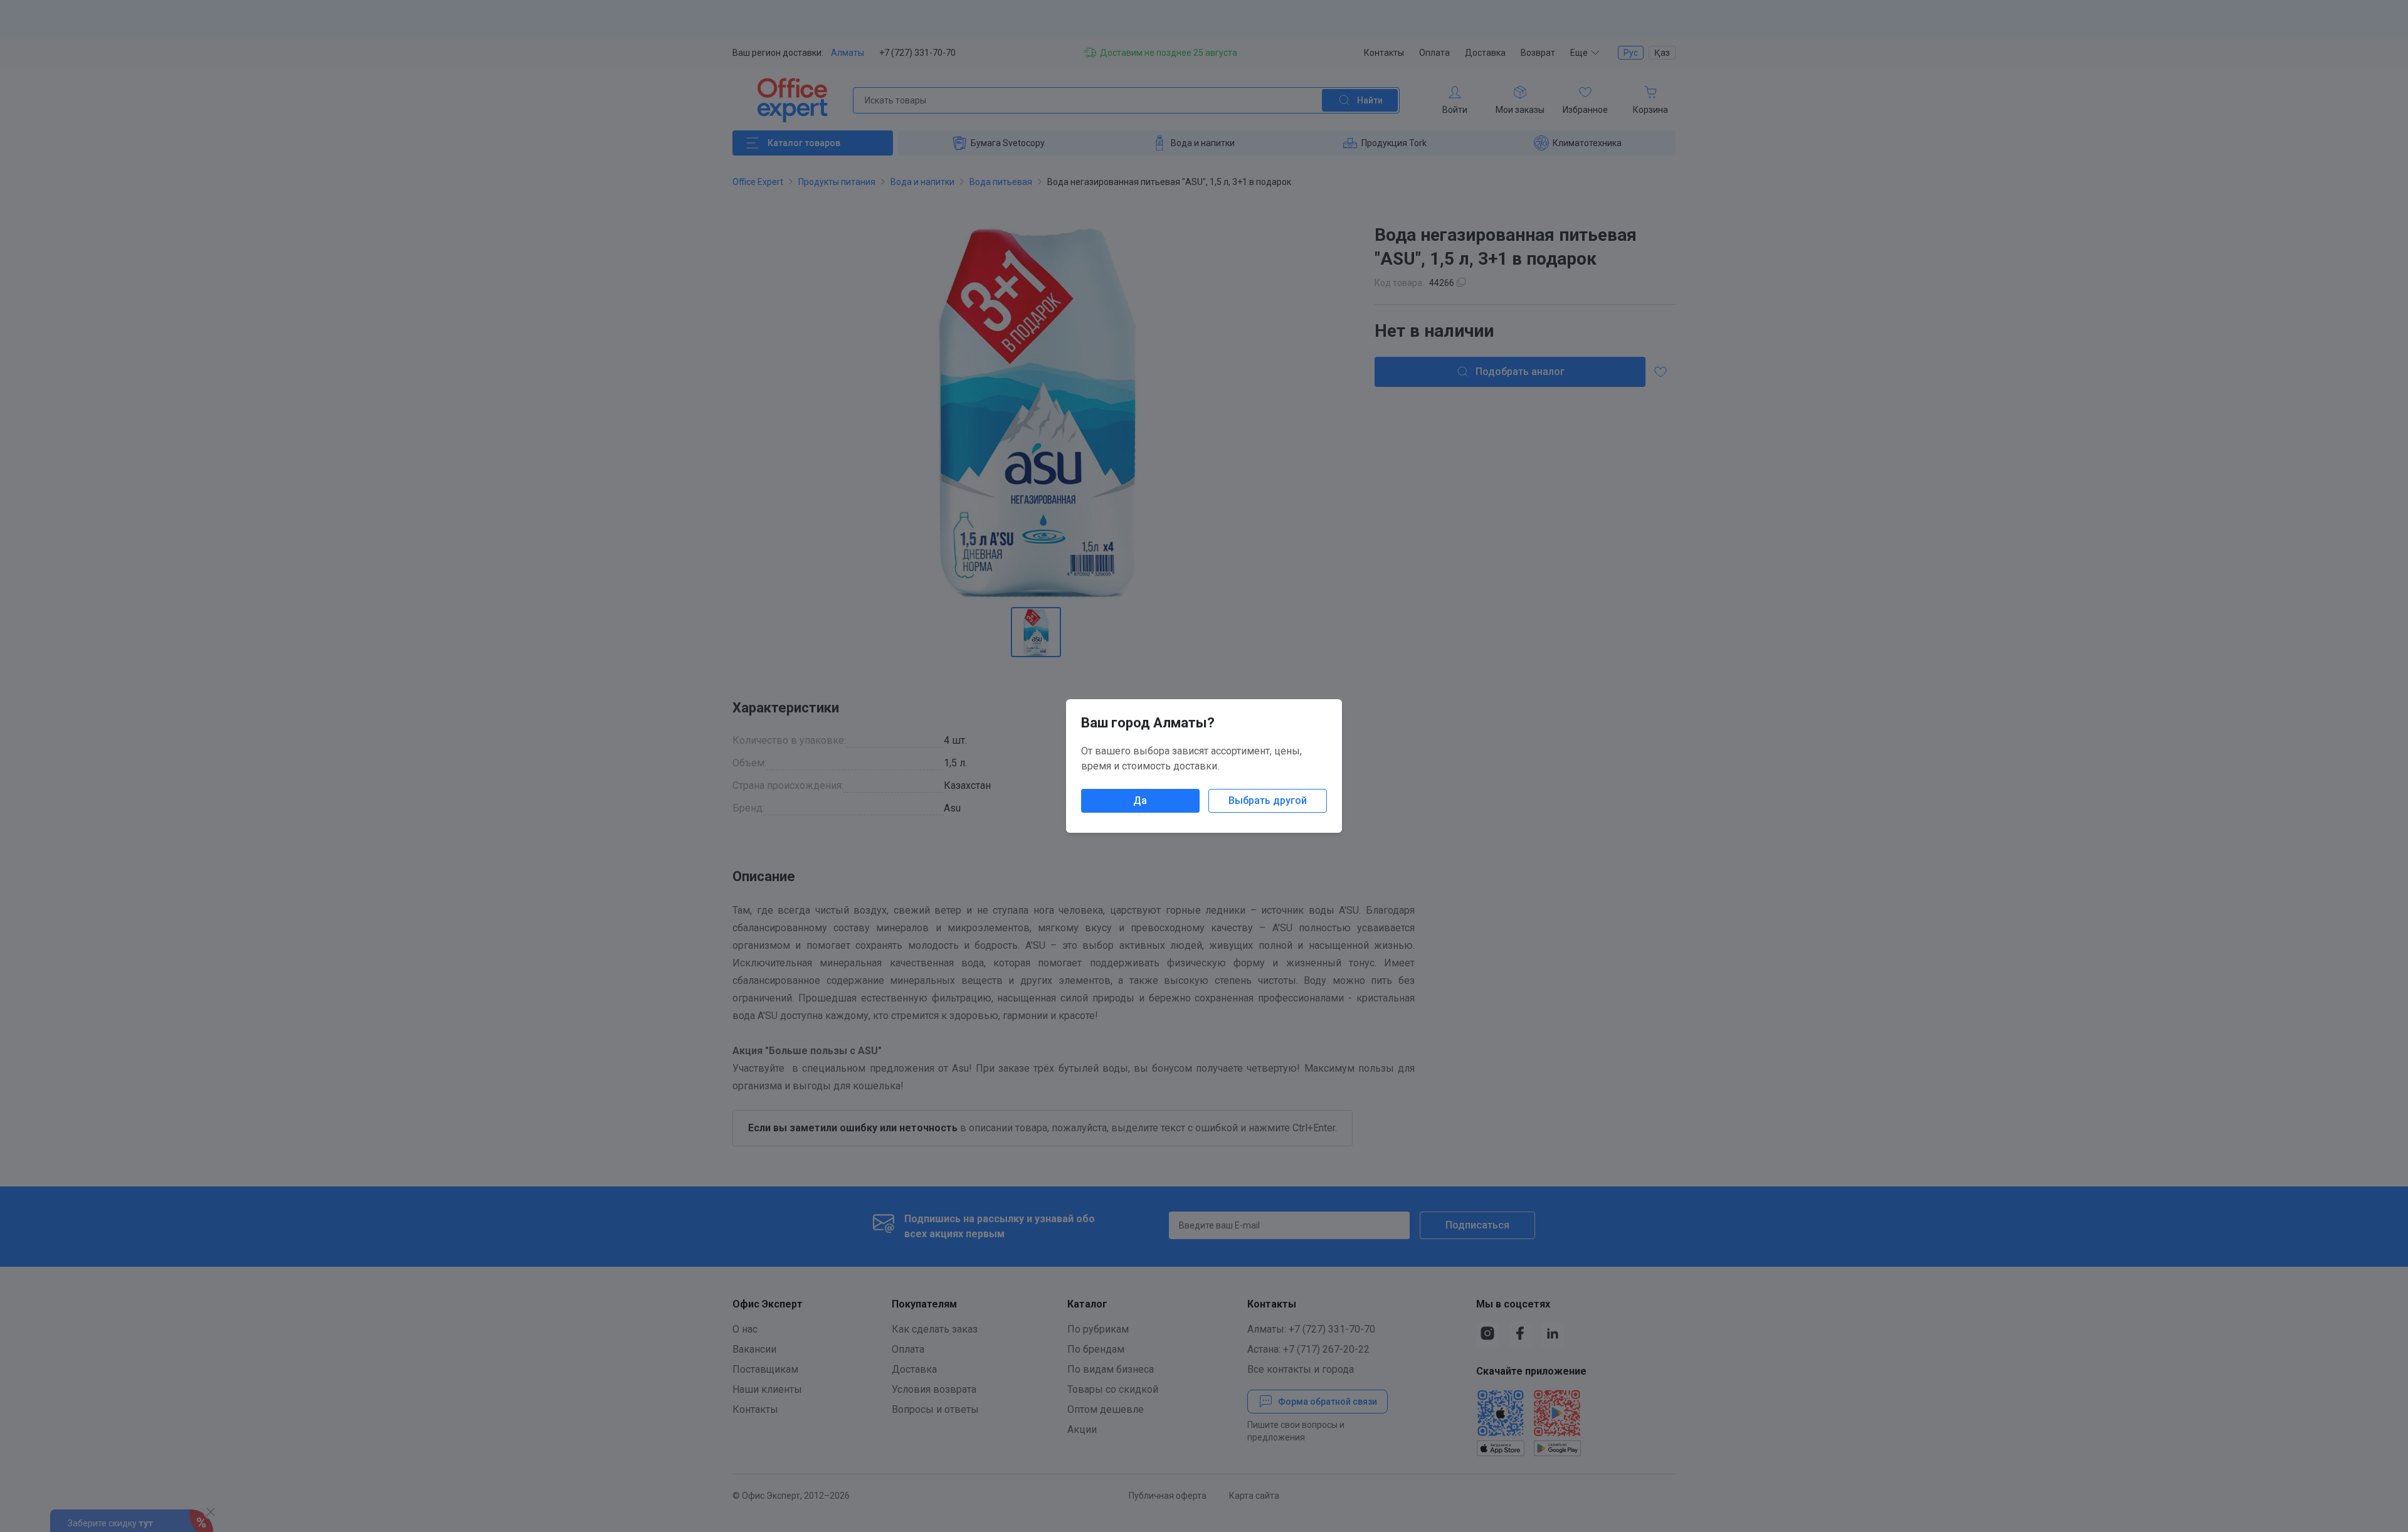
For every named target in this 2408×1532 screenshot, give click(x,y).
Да (1140, 800)
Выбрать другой (1268, 800)
